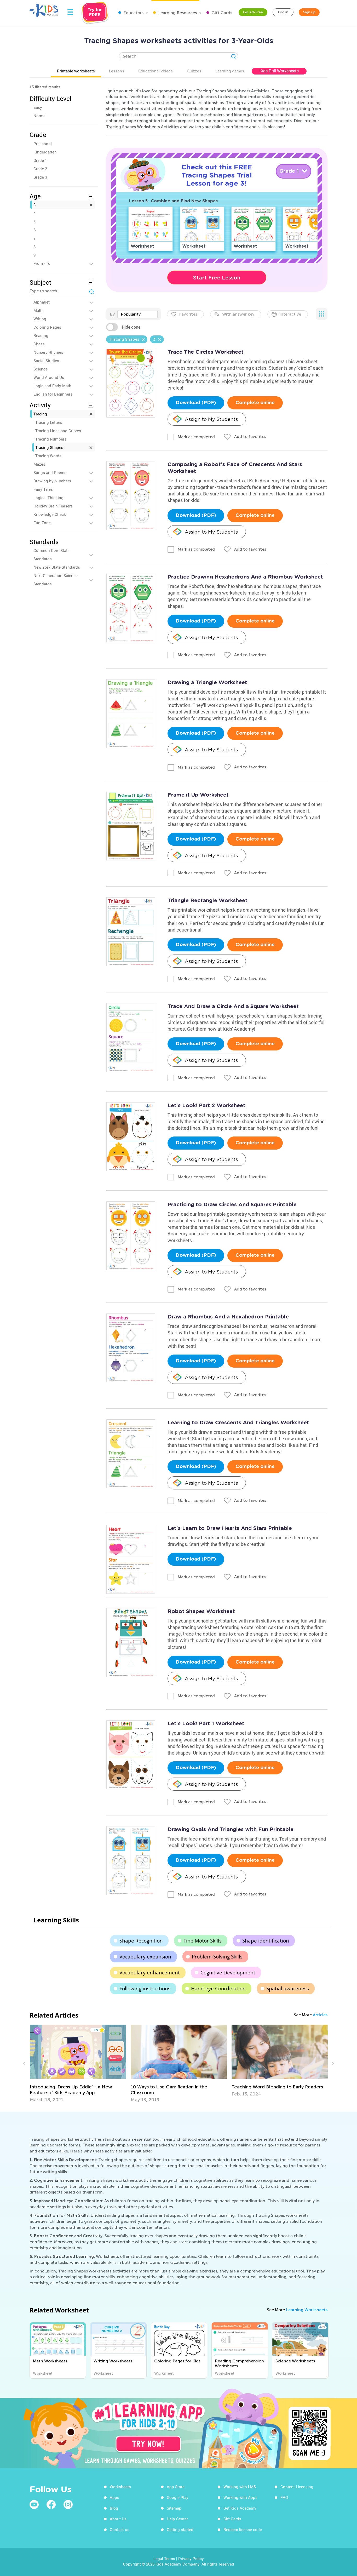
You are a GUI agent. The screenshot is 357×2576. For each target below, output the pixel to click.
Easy (38, 107)
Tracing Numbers (51, 439)
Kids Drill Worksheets (279, 71)
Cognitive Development (228, 1973)
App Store (176, 2487)
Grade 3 (40, 177)
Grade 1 (40, 160)
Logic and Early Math (52, 386)
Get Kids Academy (240, 2508)
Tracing (40, 414)
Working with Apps (240, 2497)
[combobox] (137, 314)
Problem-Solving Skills (217, 1957)
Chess (39, 344)
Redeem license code (243, 2529)
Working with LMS (240, 2487)
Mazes (39, 464)
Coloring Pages (47, 327)
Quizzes (194, 71)
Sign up (309, 12)
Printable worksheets (76, 71)
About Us (118, 2519)
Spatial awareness (288, 1989)
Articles (320, 2015)
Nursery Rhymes (48, 352)
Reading (41, 335)
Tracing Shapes (49, 447)
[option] (78, 2064)
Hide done (131, 327)
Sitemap (174, 2508)
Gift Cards (221, 13)
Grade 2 (40, 169)
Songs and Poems (50, 472)
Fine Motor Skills (203, 1941)
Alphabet (42, 302)
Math (38, 310)
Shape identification (266, 1941)
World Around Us (49, 377)
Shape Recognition (141, 1941)
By (112, 314)
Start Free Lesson (217, 278)
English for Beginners (53, 394)
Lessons (117, 71)
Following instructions (145, 1989)
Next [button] (332, 2064)
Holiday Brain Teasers (53, 506)
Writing (40, 319)
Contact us (120, 2529)
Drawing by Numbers (52, 481)
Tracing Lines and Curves (58, 431)
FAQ (284, 2497)
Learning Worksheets (307, 2310)
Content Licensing (297, 2487)
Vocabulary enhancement (150, 1973)
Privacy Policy (191, 2558)
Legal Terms (164, 2558)
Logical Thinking (48, 498)
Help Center (177, 2519)
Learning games (230, 71)
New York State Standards (57, 567)
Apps (114, 2497)
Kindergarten (45, 152)
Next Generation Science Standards (56, 580)
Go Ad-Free (253, 12)
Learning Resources (177, 13)
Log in (283, 12)
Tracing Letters (49, 422)
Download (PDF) (196, 403)
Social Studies (46, 361)
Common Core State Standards (51, 555)
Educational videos (156, 71)
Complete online (255, 403)
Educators (133, 13)
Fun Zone (42, 523)
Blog (114, 2508)
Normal (40, 116)
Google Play (178, 2497)
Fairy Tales (43, 489)
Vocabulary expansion (145, 1957)
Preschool (43, 144)
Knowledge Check (50, 514)
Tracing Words (48, 456)
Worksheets (120, 2487)
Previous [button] (25, 2064)
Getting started (180, 2529)
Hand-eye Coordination (218, 1989)
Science (41, 369)
